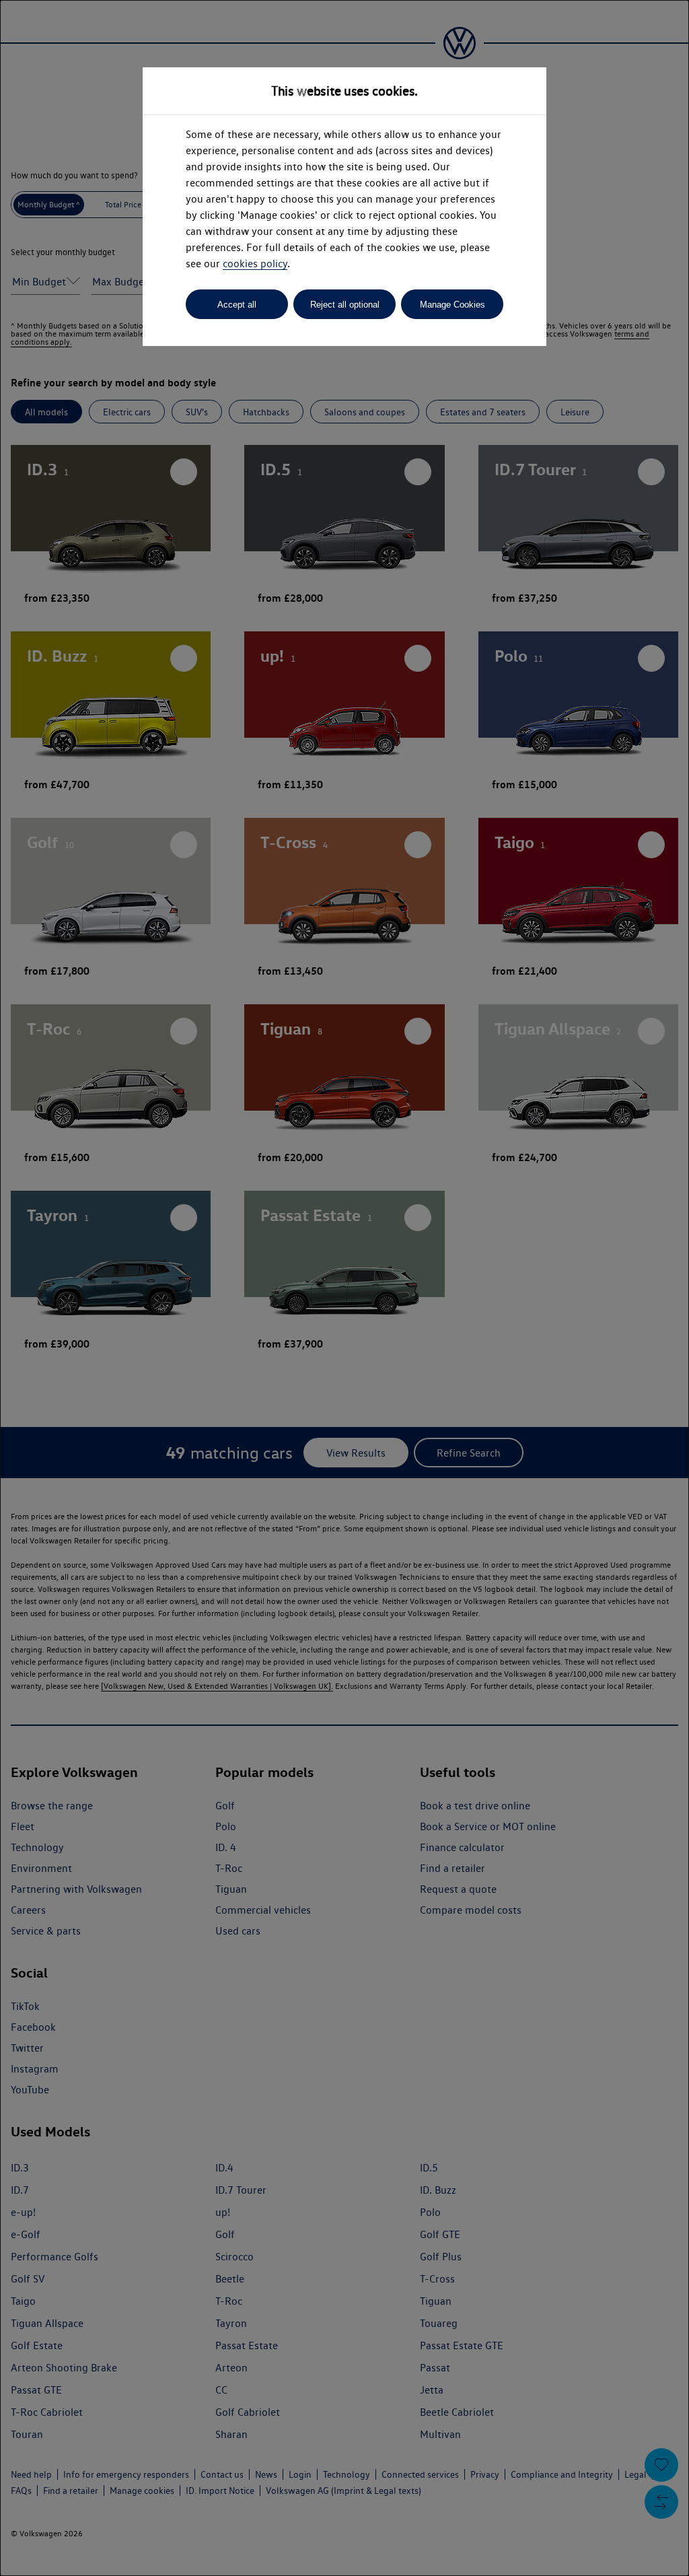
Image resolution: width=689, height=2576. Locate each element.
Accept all (237, 305)
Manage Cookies (452, 305)
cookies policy (255, 264)
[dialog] (344, 1288)
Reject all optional (345, 305)
